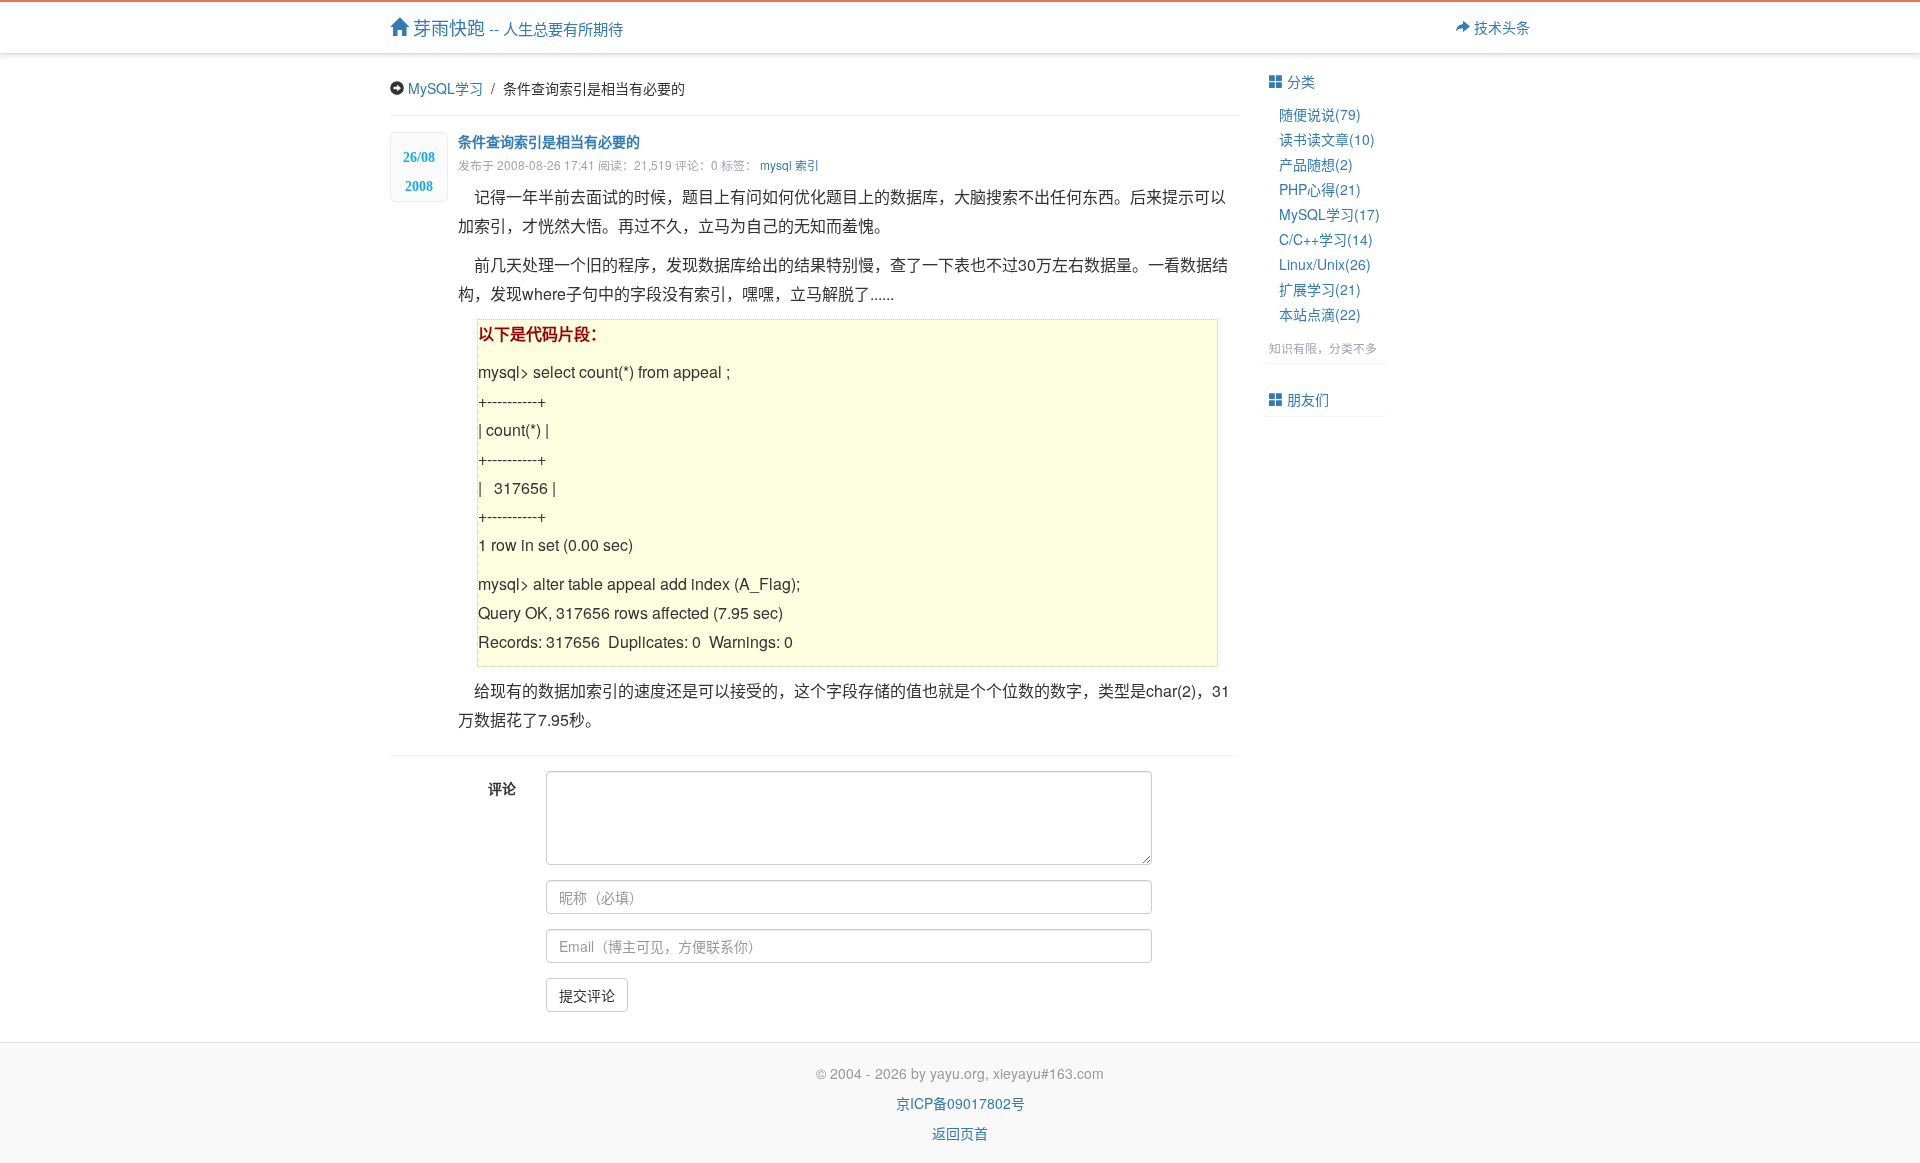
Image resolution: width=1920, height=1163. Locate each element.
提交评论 (587, 995)
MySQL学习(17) (1329, 214)
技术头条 (1500, 27)
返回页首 (960, 1133)
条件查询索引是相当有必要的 (549, 141)
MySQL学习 (445, 88)
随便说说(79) (1320, 114)
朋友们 (1306, 399)
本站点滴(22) (1320, 314)
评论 (502, 788)
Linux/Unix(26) (1325, 264)
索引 (807, 164)
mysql (776, 164)
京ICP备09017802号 (960, 1103)
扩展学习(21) (1320, 289)
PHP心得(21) (1320, 189)
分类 (1299, 81)
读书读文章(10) (1327, 139)
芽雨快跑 (515, 27)
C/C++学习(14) (1326, 239)
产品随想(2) (1316, 164)
